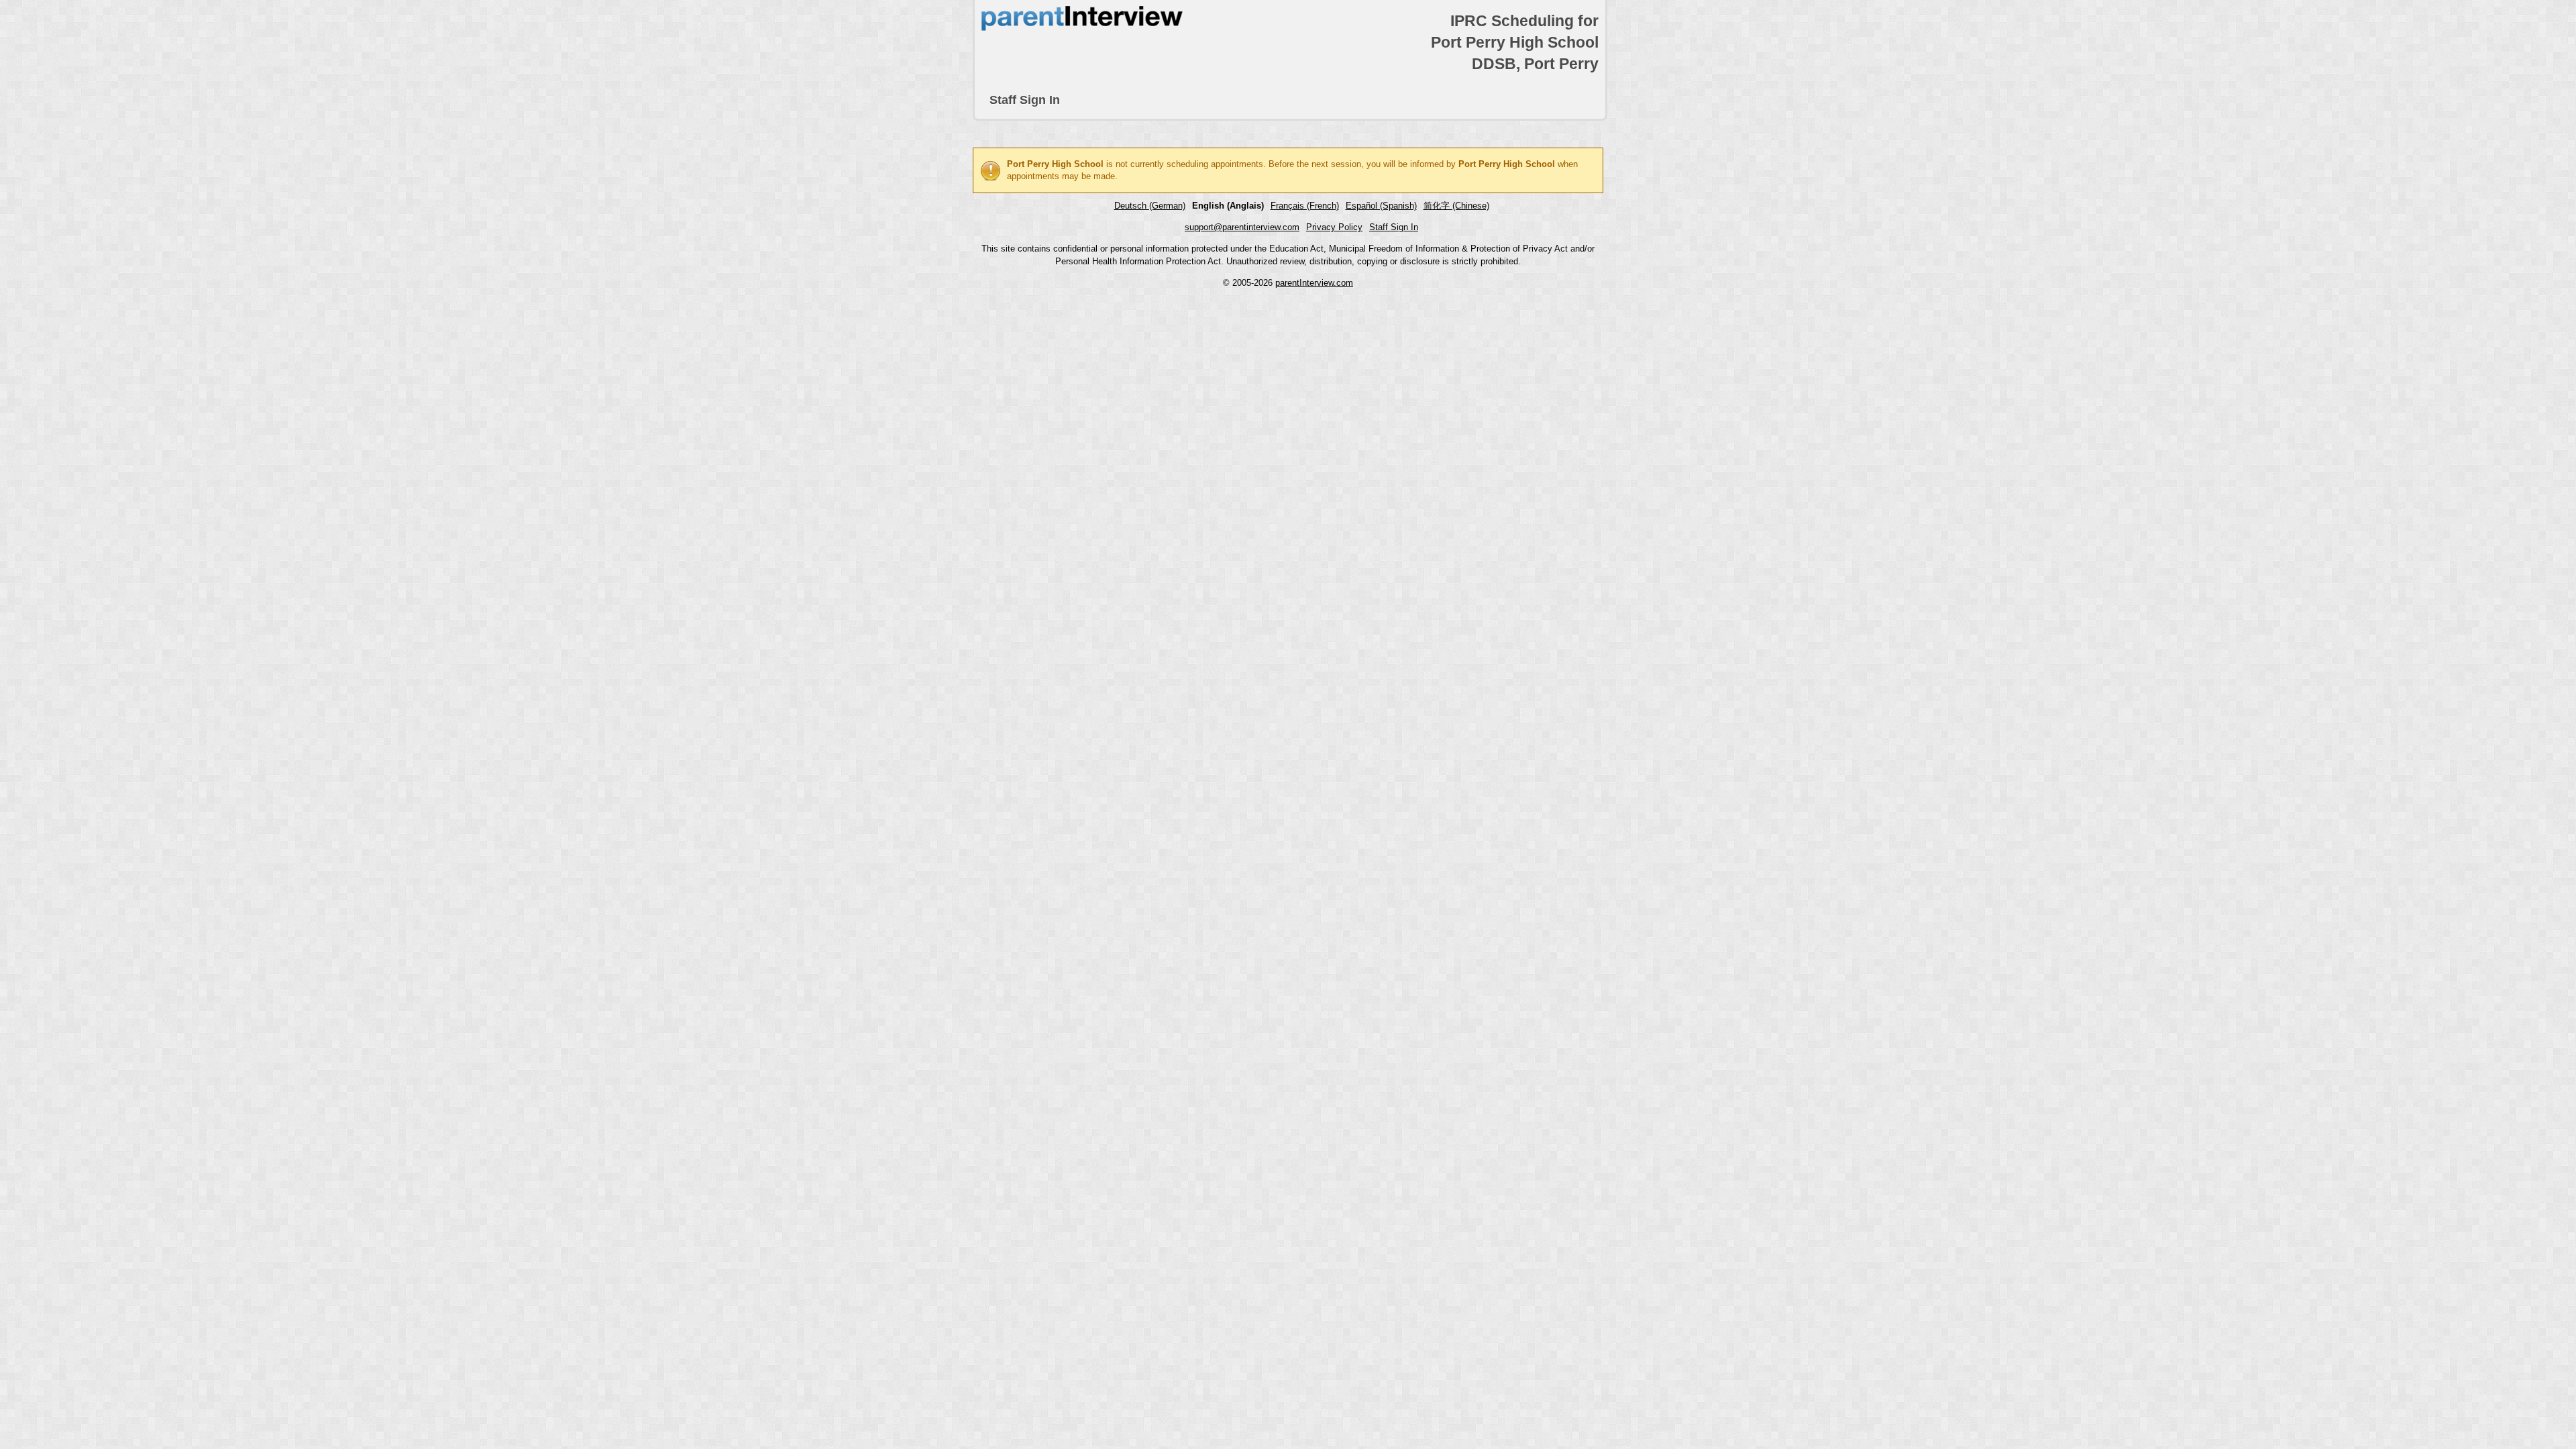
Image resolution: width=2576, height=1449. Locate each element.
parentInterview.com (1314, 283)
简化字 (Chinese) (1456, 206)
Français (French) (1305, 206)
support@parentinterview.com (1242, 227)
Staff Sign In (1025, 100)
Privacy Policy (1334, 227)
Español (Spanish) (1381, 206)
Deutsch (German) (1150, 206)
